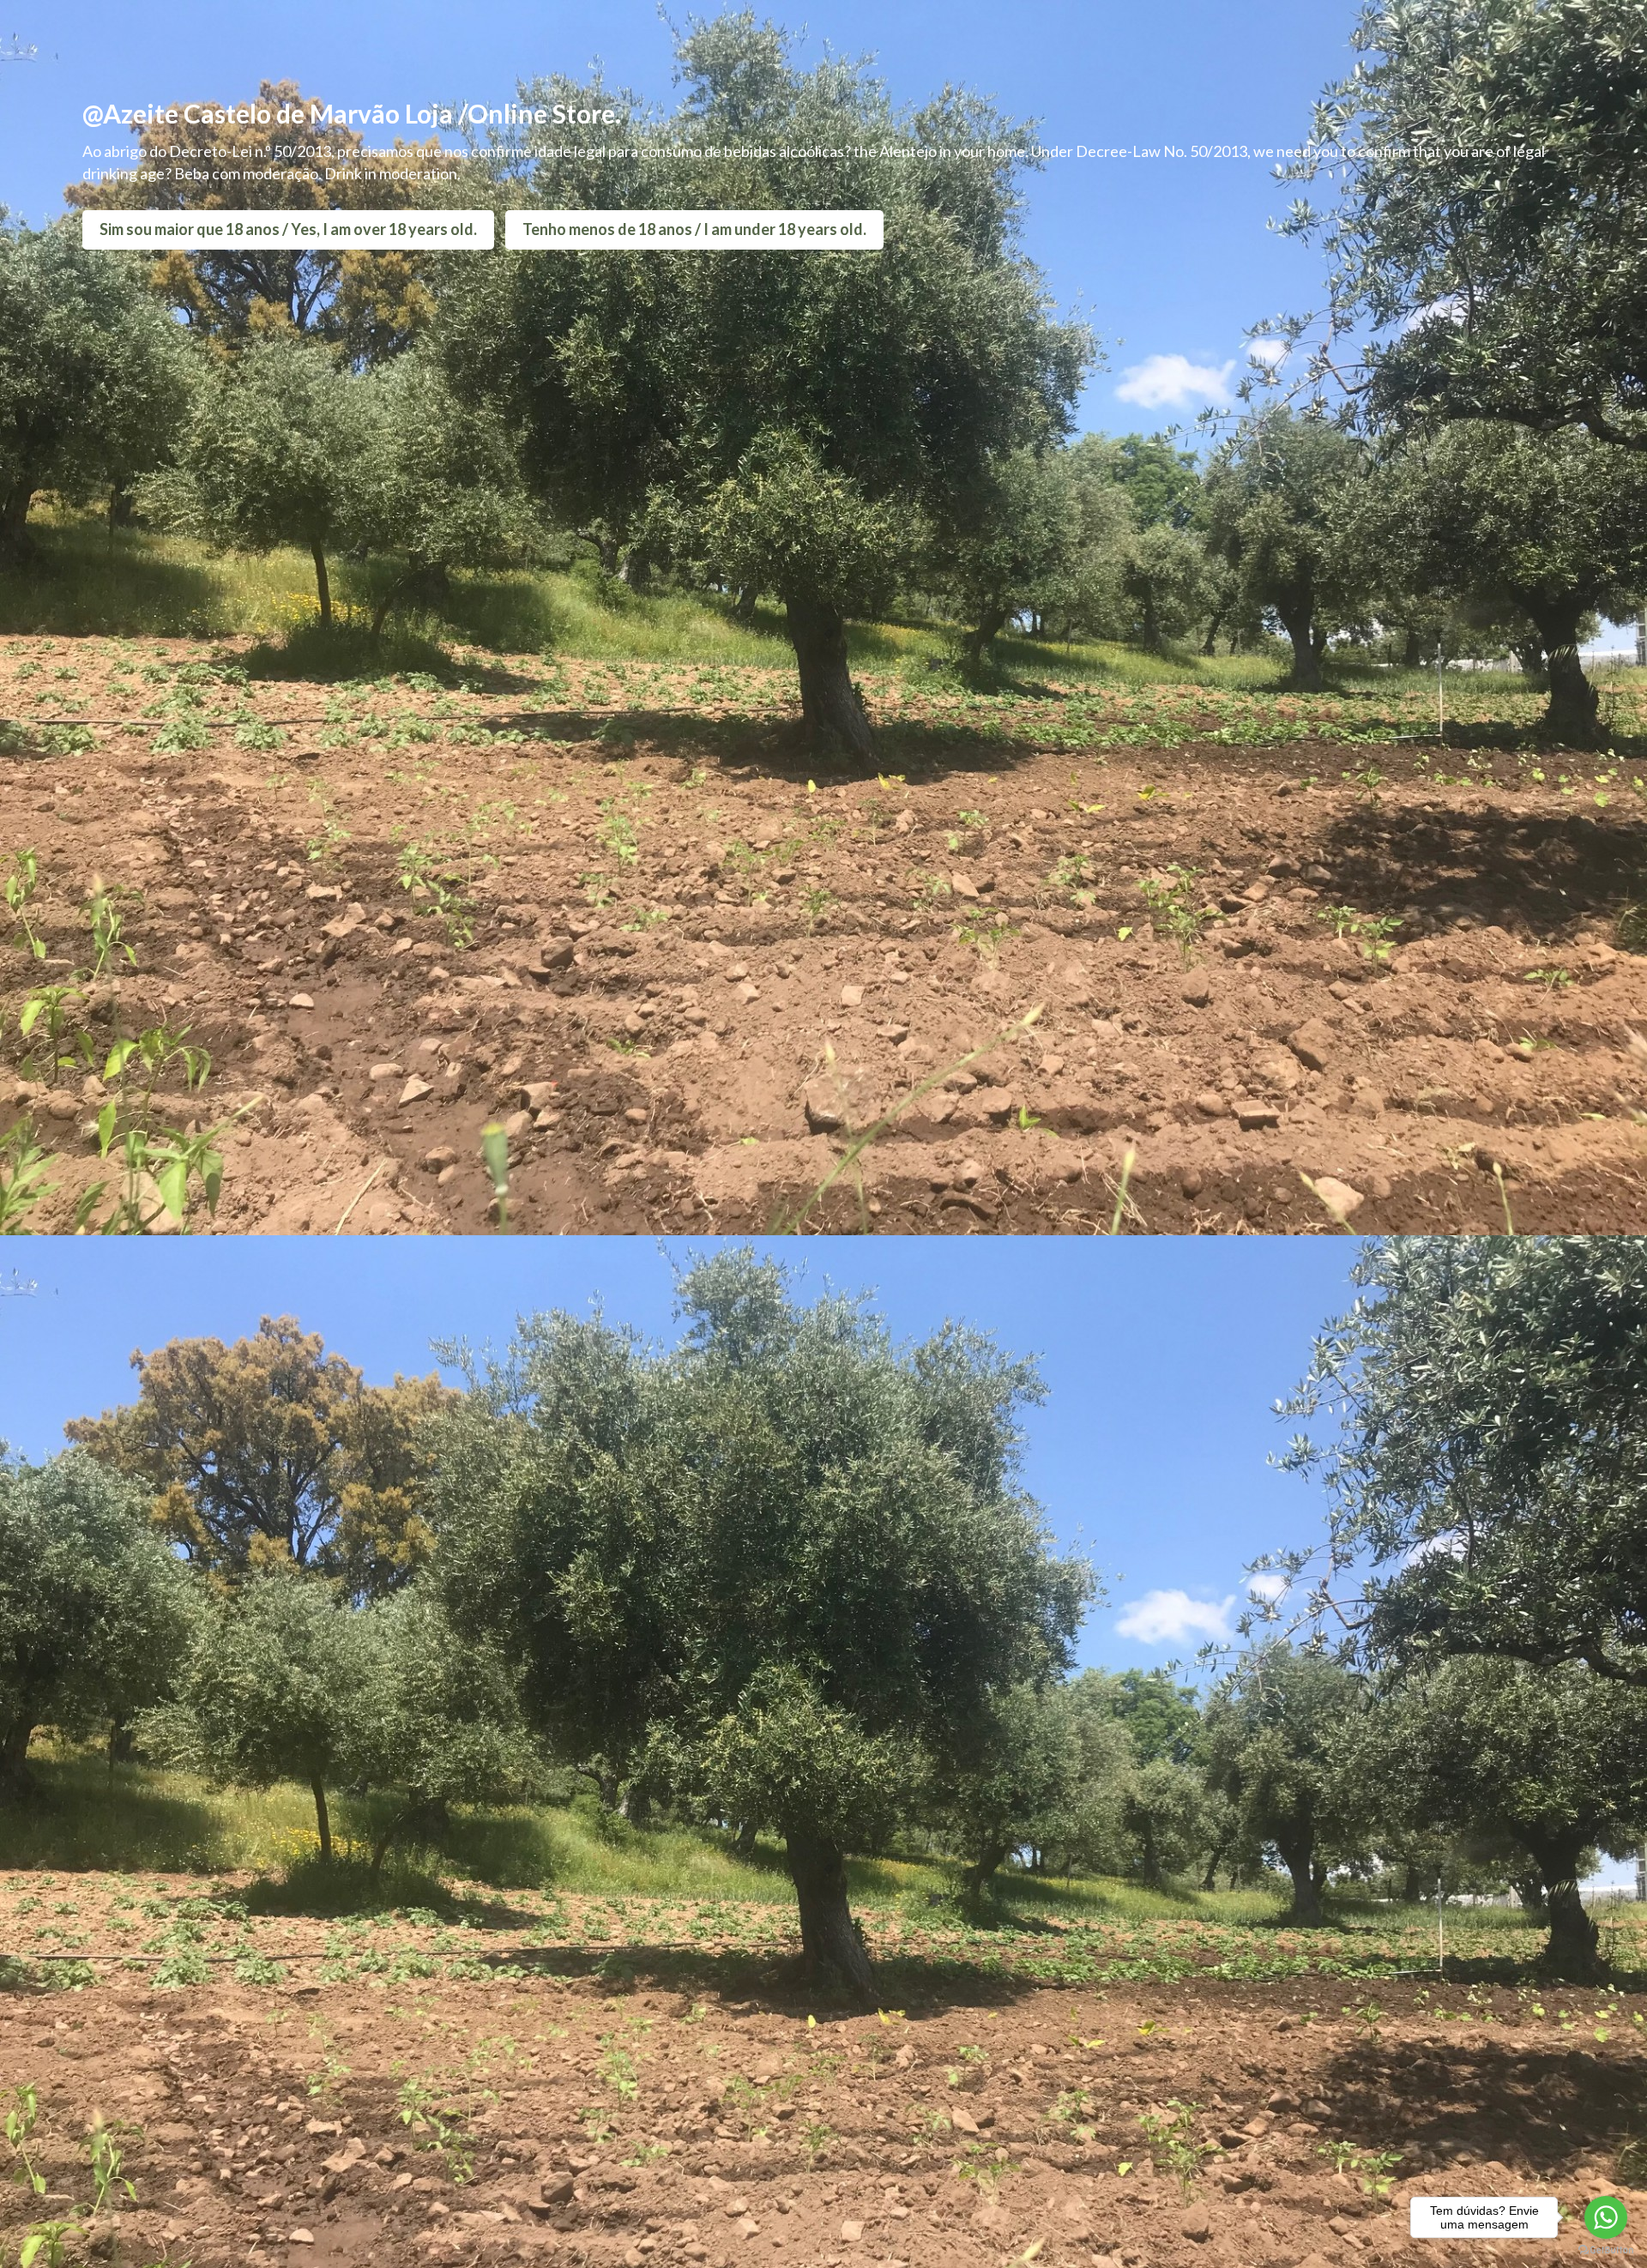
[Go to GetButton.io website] (1606, 2250)
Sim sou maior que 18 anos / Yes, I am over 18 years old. (288, 229)
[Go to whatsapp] (1606, 2217)
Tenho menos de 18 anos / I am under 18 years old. (694, 229)
